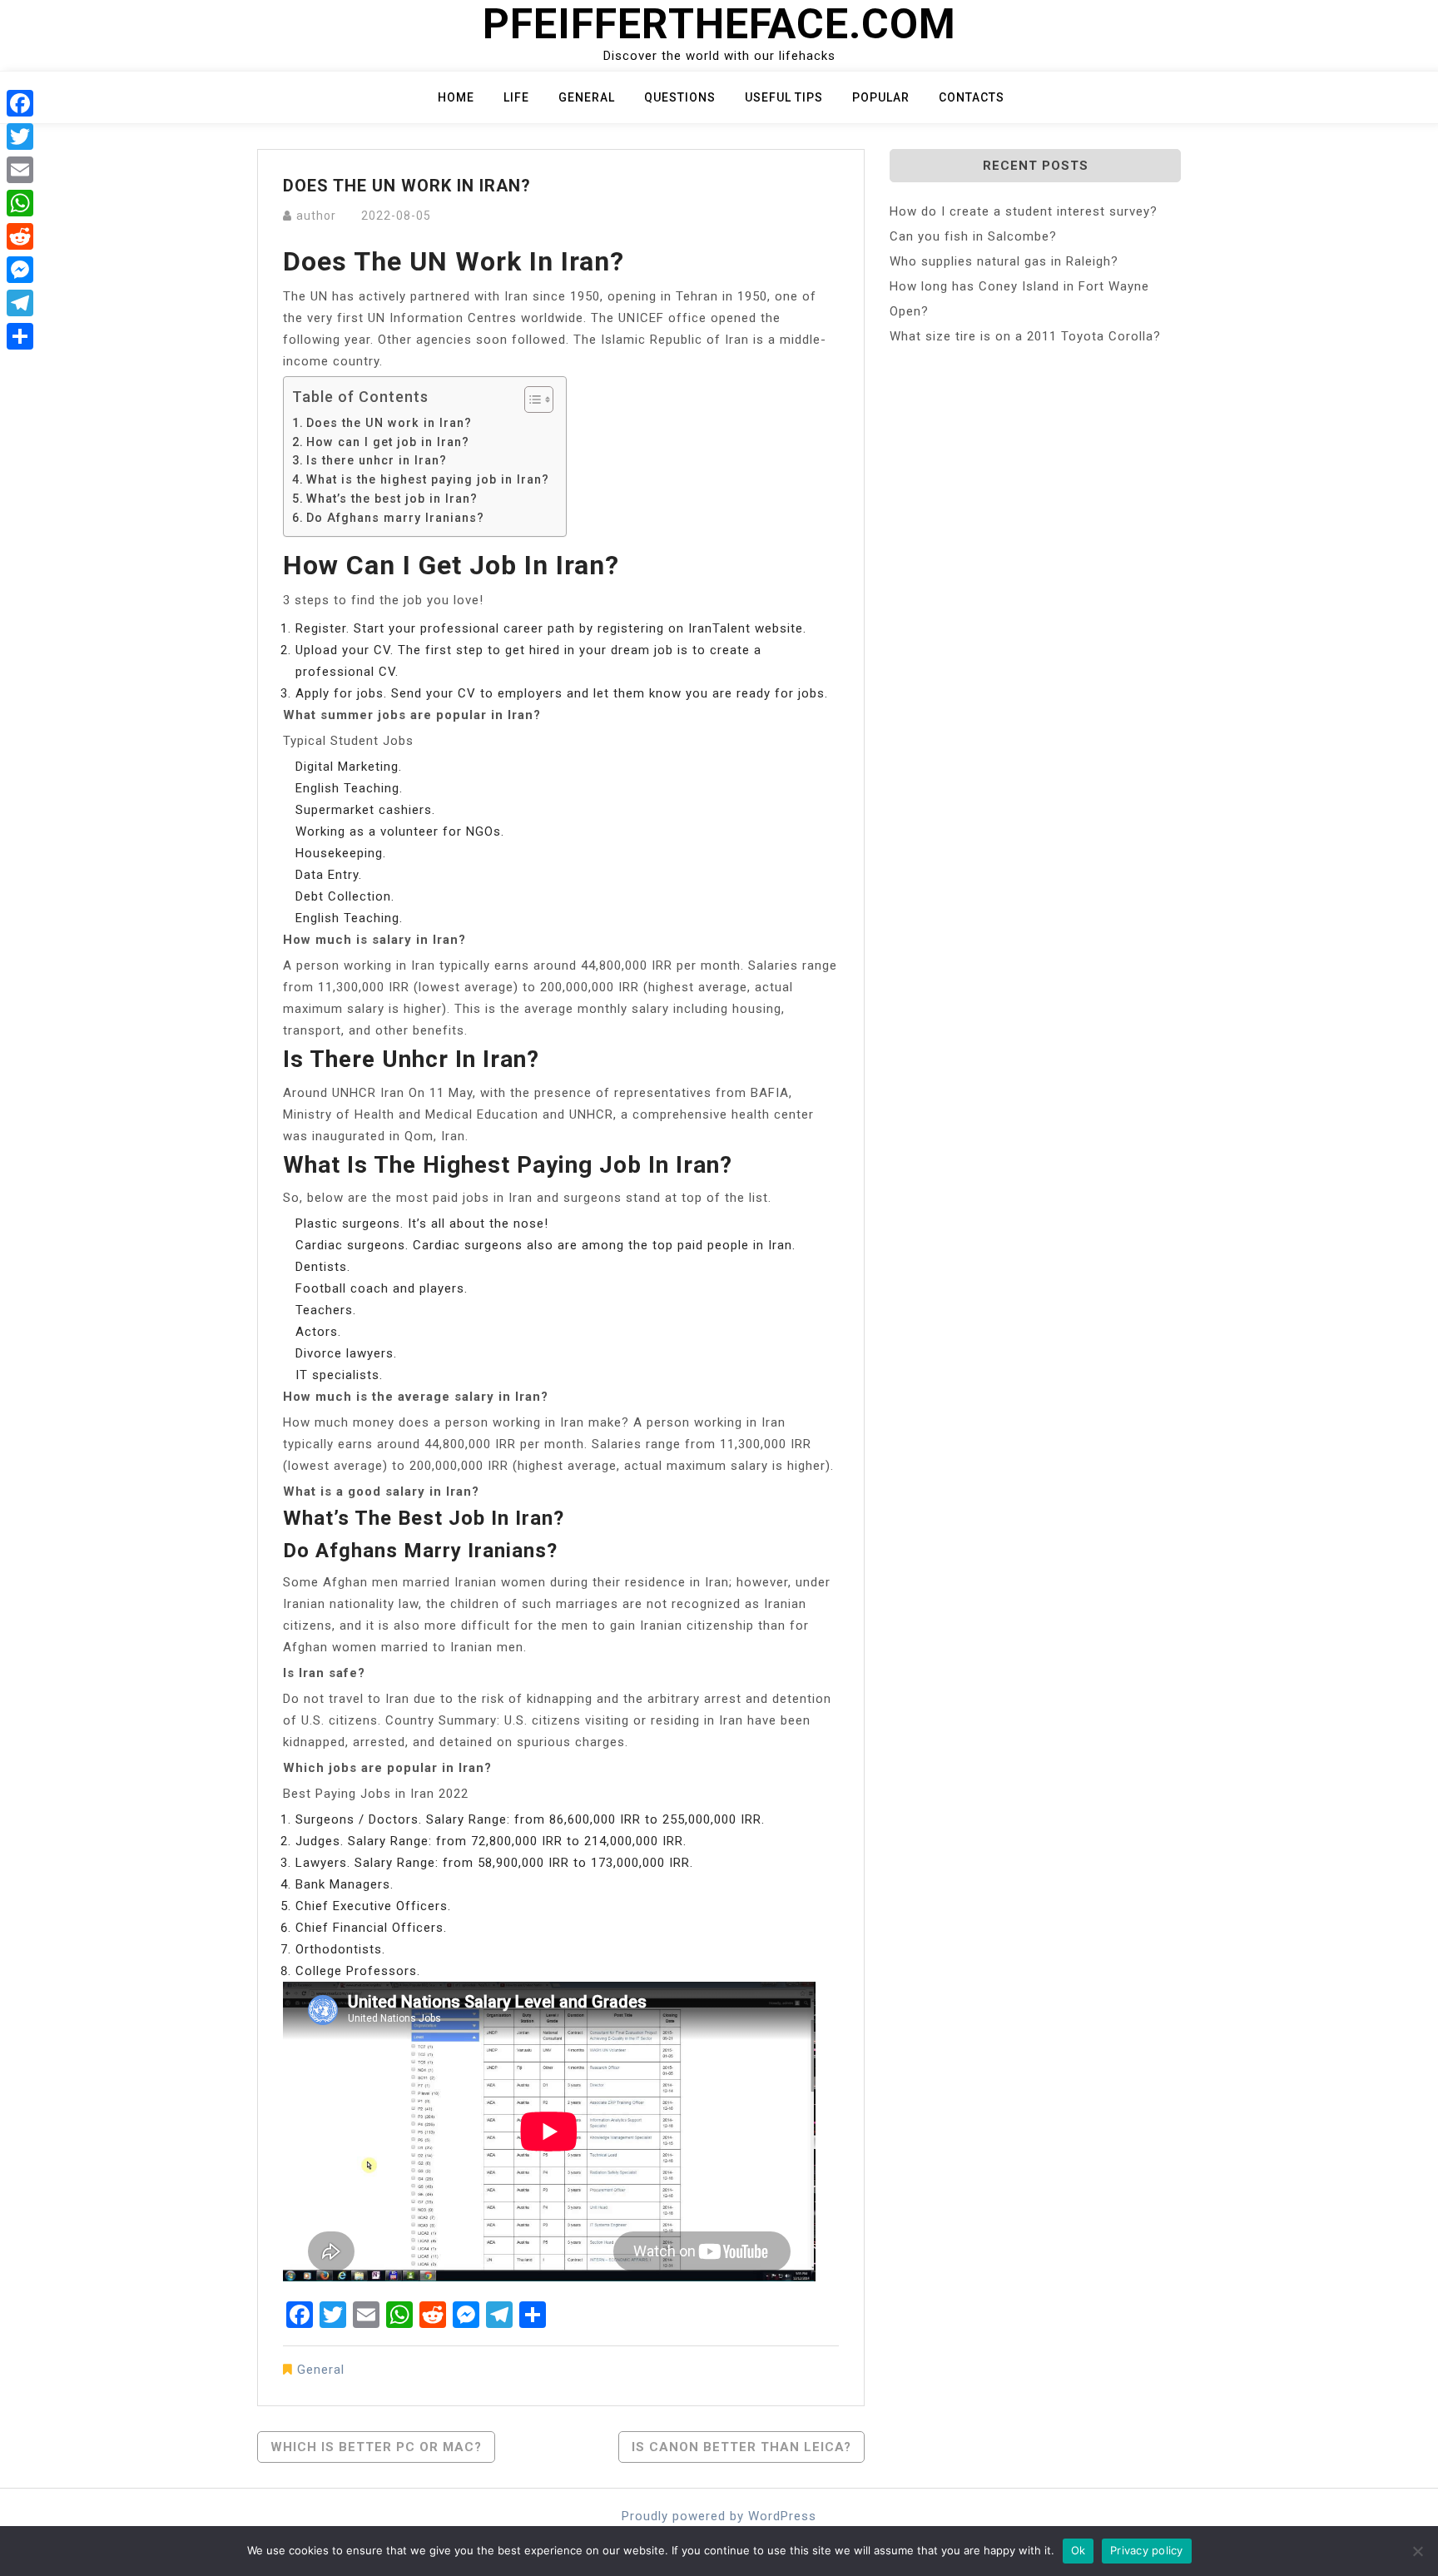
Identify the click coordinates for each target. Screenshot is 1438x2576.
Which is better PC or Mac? (376, 2447)
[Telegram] (20, 303)
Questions (680, 97)
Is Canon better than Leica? (741, 2447)
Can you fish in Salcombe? (973, 236)
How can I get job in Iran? (388, 442)
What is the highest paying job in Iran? (428, 479)
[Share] (20, 336)
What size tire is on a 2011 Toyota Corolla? (1025, 336)
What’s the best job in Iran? (392, 499)
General (587, 97)
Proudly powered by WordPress (719, 2516)
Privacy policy (1147, 2550)
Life (516, 97)
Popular (881, 97)
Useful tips (784, 97)
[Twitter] (20, 136)
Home (456, 97)
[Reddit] (20, 236)
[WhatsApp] (20, 203)
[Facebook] (20, 103)
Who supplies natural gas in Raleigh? (1004, 261)
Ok (1078, 2550)
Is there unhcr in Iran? (377, 460)
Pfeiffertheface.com (719, 24)
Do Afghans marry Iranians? (395, 518)
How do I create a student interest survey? (1024, 211)
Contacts (972, 97)
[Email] (20, 170)
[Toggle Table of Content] (531, 400)
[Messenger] (20, 270)
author (316, 216)
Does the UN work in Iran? (389, 423)
